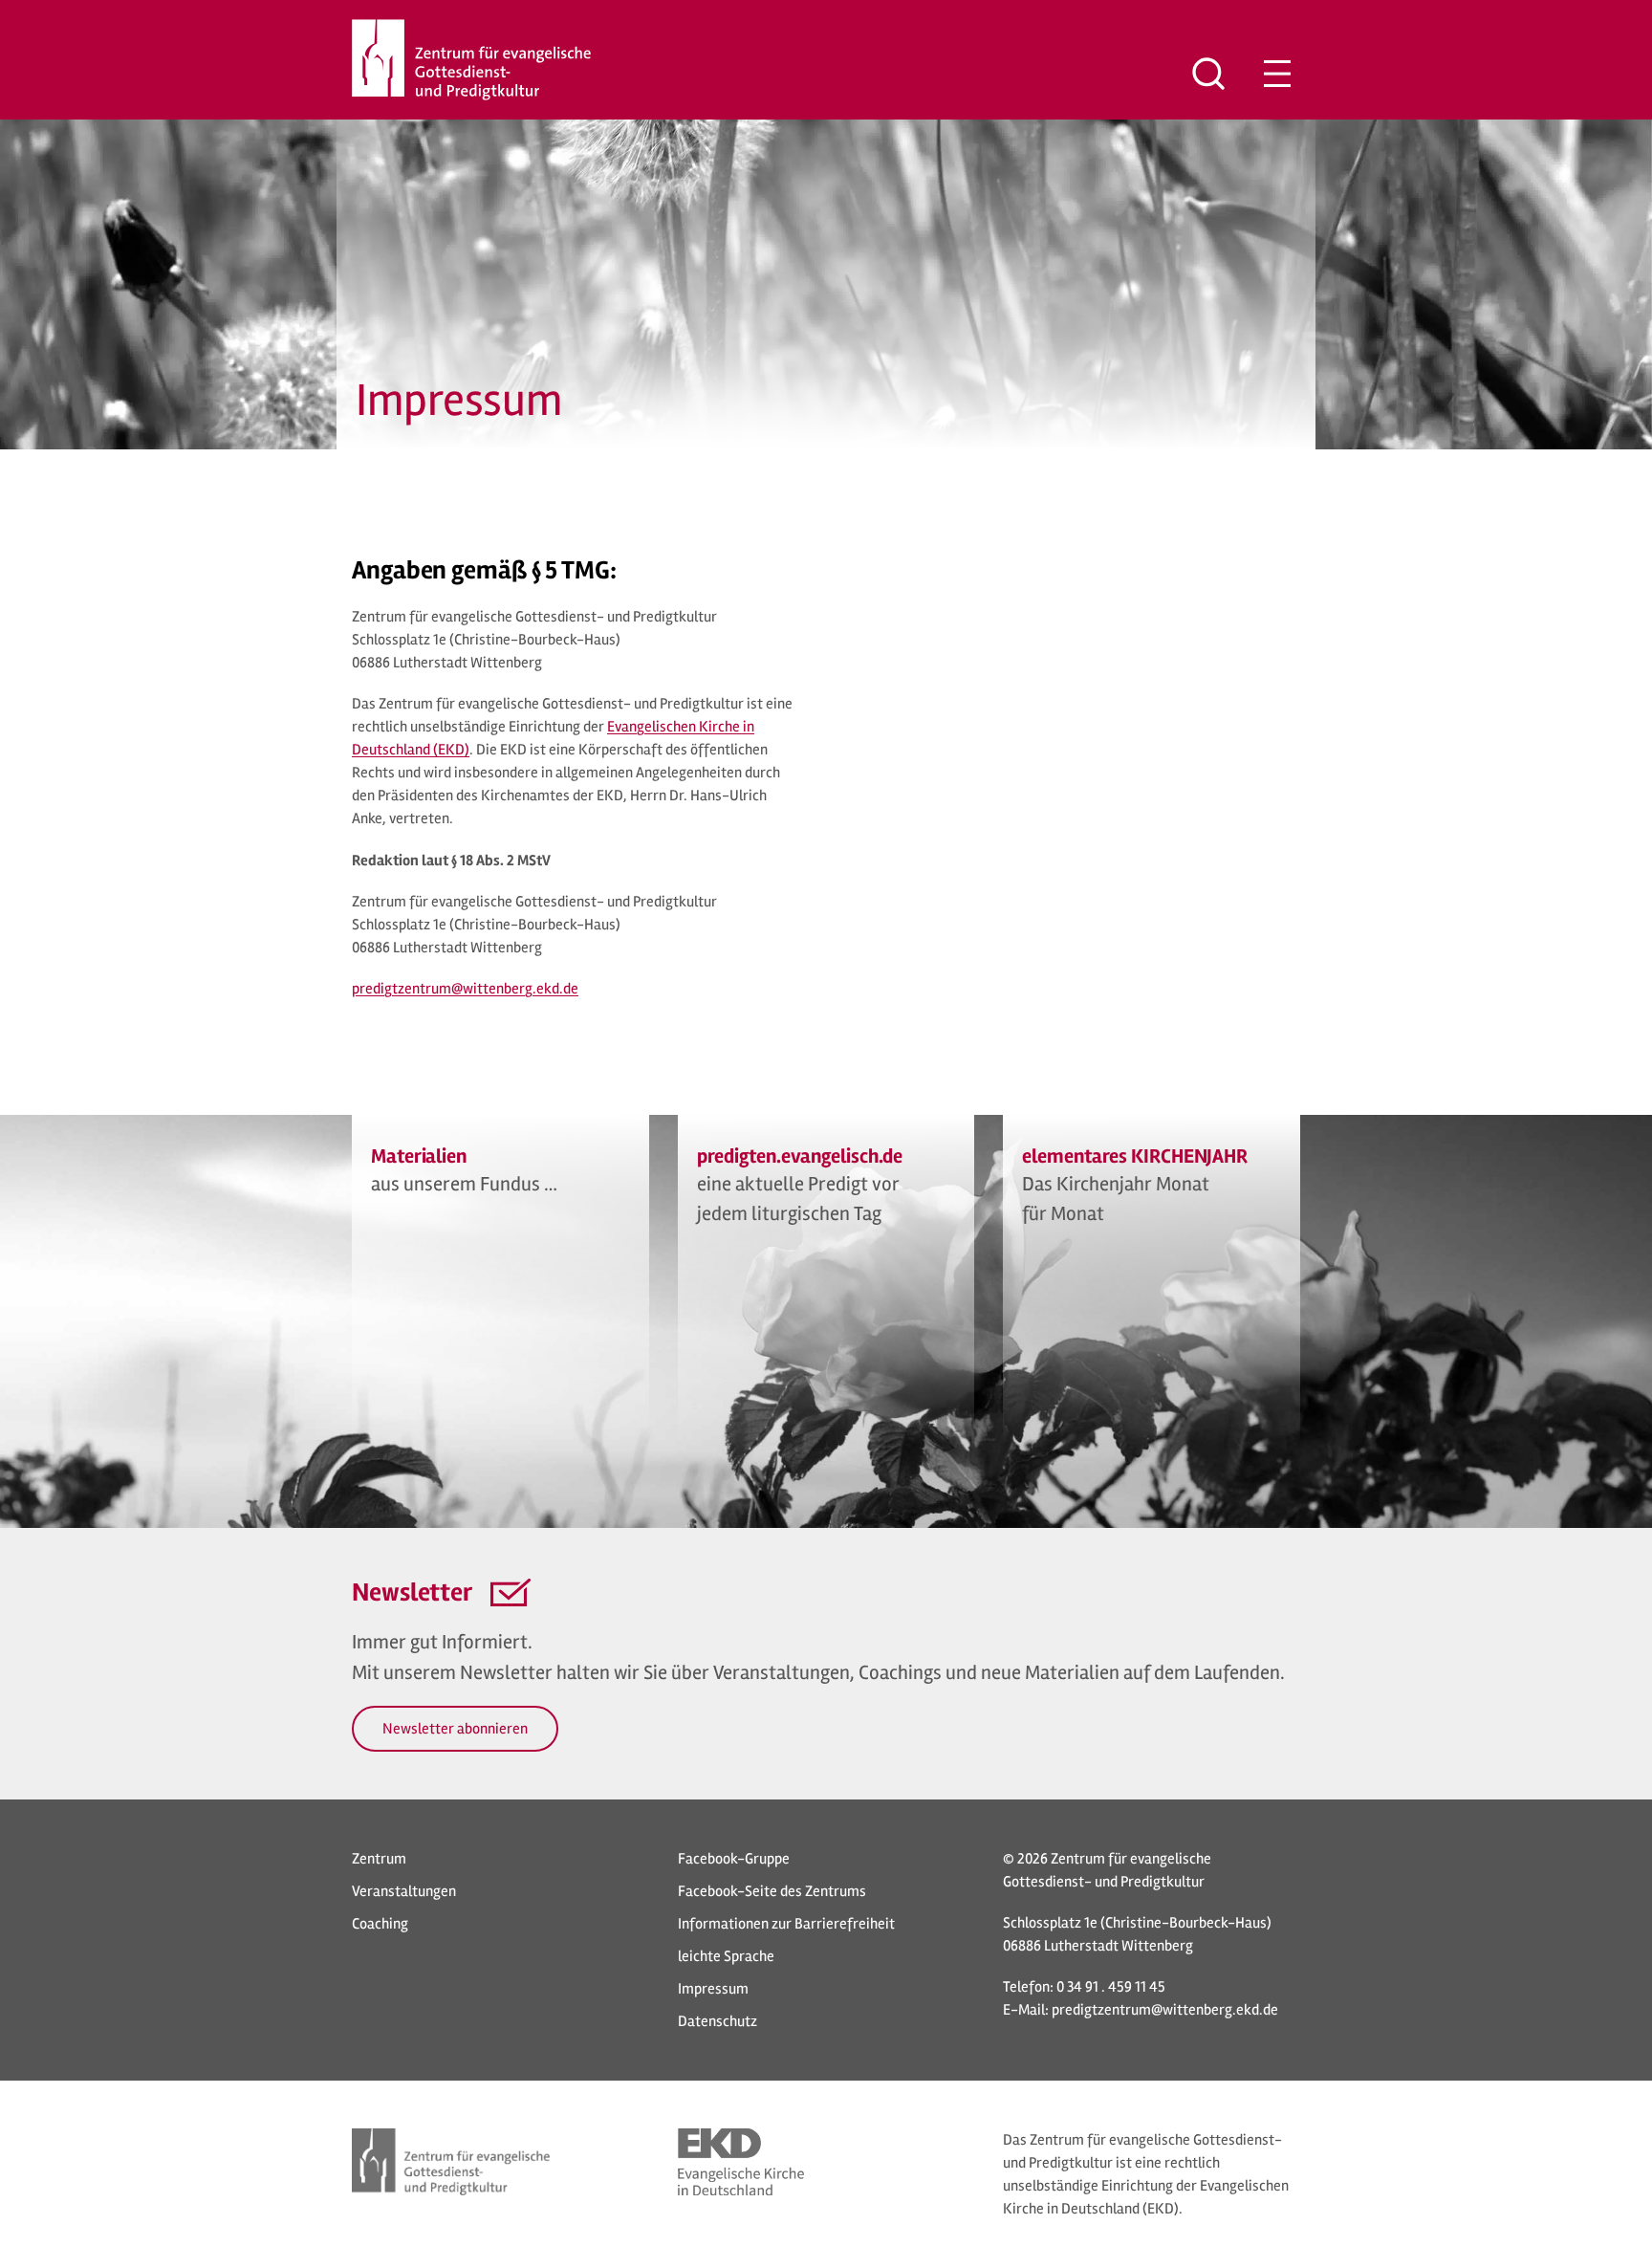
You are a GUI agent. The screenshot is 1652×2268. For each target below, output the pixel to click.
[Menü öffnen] (1277, 74)
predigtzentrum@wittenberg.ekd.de (1165, 2010)
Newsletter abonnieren (455, 1729)
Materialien (419, 1156)
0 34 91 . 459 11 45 (1111, 1987)
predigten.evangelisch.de (800, 1156)
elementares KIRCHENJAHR (1135, 1156)
